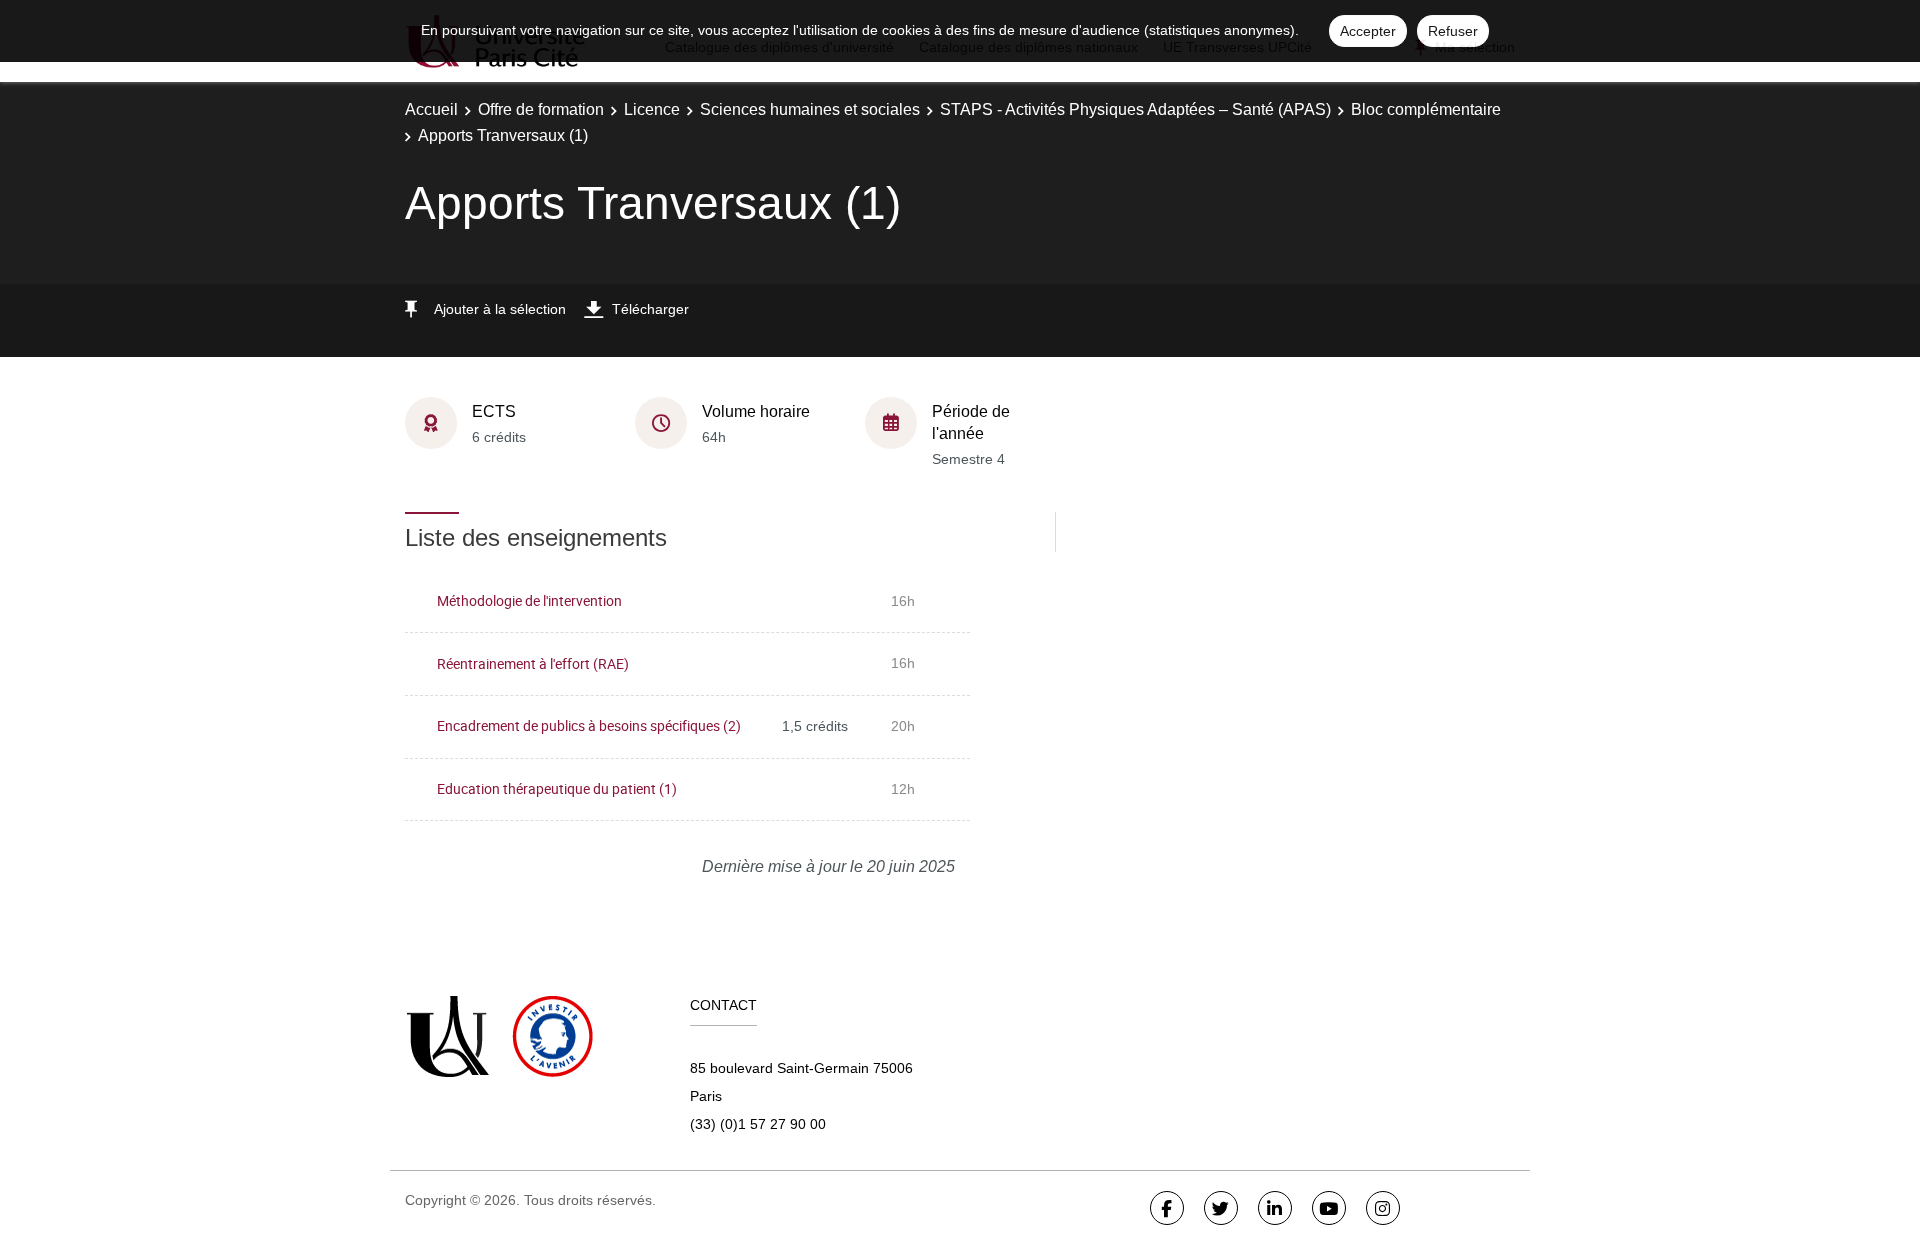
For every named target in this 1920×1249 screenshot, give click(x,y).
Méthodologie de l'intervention (529, 600)
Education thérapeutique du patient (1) (557, 788)
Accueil (431, 109)
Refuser (1453, 31)
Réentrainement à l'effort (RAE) (533, 663)
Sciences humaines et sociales (810, 109)
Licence (652, 109)
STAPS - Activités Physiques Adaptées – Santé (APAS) (1135, 109)
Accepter (1368, 31)
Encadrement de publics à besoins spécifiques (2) (589, 725)
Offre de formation (541, 109)
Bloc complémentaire (1426, 109)
